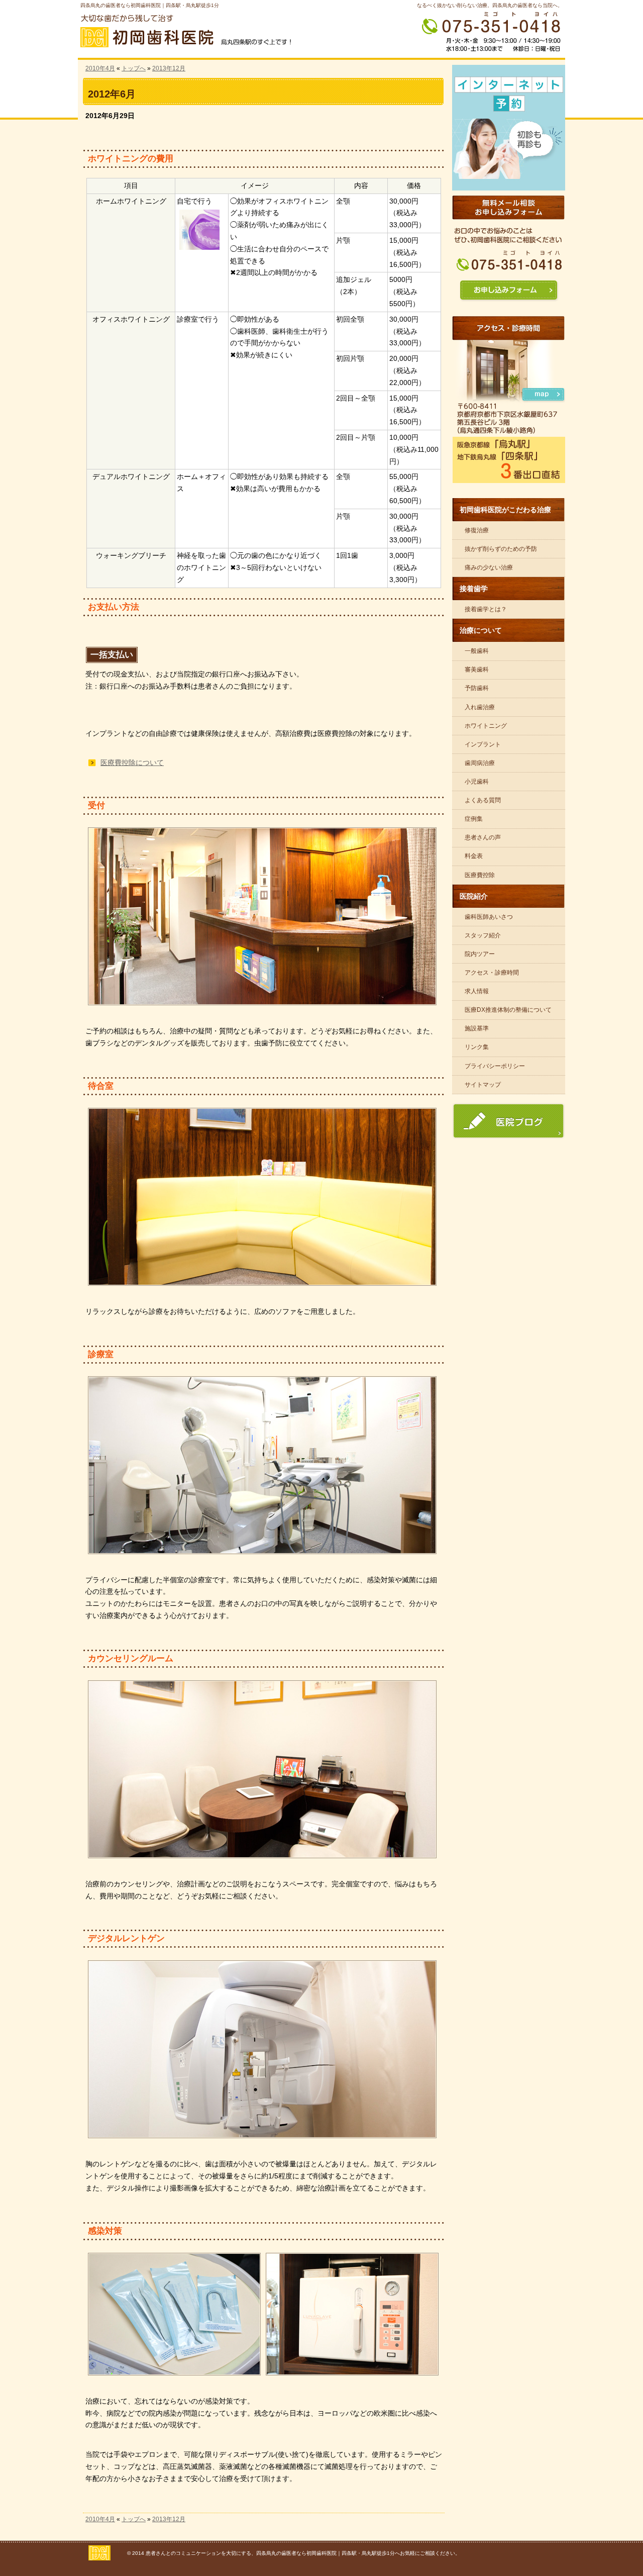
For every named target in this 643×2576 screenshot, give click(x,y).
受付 (96, 805)
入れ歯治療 (480, 707)
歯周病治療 (480, 763)
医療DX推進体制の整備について (508, 1010)
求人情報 (477, 991)
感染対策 (105, 2231)
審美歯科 (477, 670)
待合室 (101, 1086)
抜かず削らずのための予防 (501, 549)
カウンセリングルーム (131, 1658)
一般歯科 (477, 651)
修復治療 (477, 530)
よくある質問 (483, 800)
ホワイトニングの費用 (131, 159)
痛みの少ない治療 (489, 567)
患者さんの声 (483, 837)
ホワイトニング (486, 726)
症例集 (474, 819)
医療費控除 (480, 875)
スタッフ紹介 (483, 935)
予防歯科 (477, 688)
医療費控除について (132, 762)
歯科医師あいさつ (489, 917)
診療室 (101, 1354)
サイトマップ (483, 1085)
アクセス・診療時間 (492, 973)
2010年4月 (100, 68)
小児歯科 (477, 782)
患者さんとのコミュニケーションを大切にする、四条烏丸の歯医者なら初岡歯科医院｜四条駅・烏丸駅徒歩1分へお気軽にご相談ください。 (303, 2553)
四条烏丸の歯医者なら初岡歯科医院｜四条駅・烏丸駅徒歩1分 (150, 5)
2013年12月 (169, 68)
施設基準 (477, 1028)
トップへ (134, 68)
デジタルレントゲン (126, 1938)
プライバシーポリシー (495, 1066)
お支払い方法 (114, 607)
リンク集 (477, 1047)
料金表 (474, 856)
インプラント (483, 744)
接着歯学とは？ (486, 609)
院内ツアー (480, 954)
